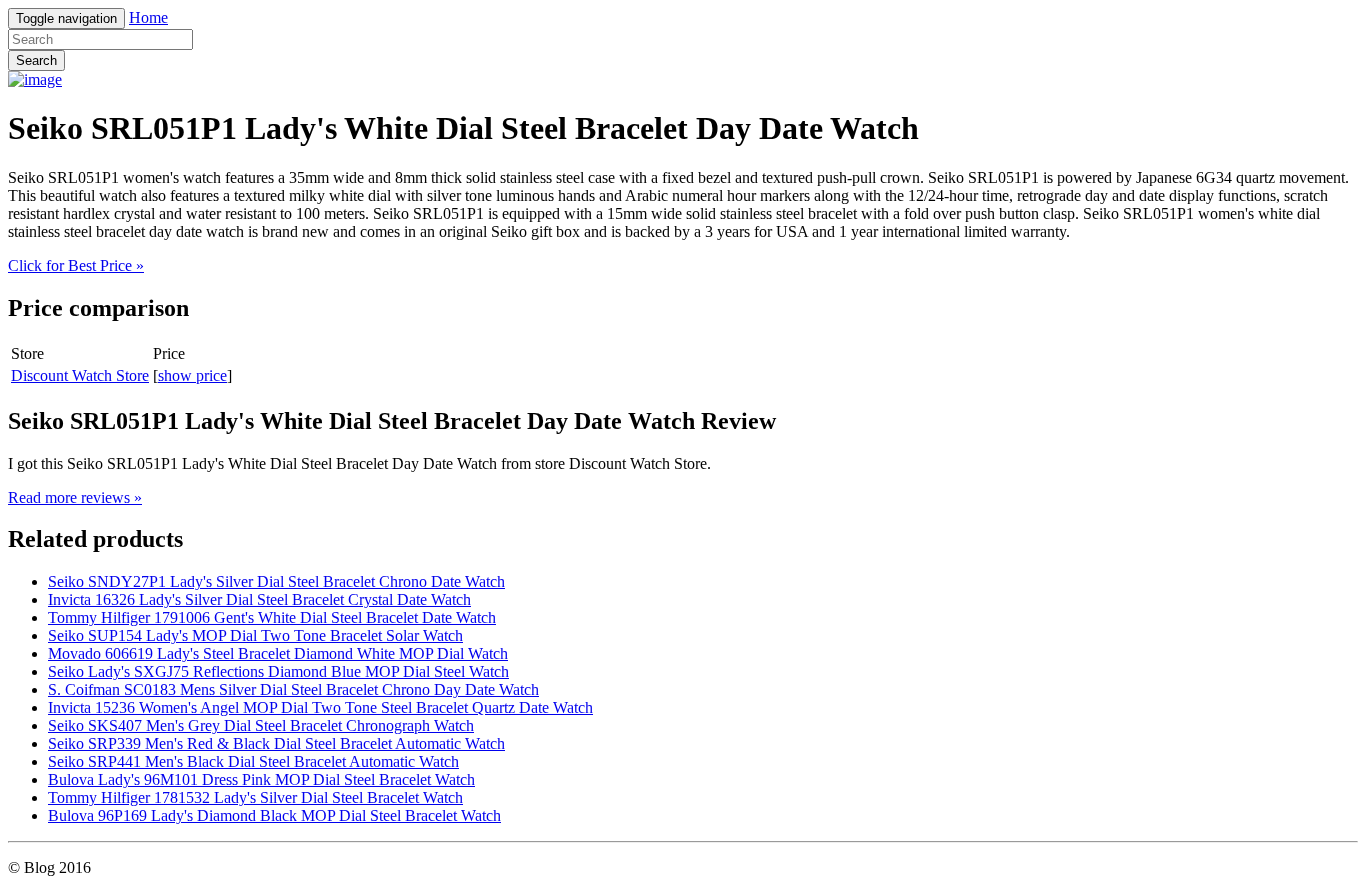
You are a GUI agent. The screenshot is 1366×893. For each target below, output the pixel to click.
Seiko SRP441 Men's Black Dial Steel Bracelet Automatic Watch (253, 761)
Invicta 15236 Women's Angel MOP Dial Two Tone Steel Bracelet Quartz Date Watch (320, 707)
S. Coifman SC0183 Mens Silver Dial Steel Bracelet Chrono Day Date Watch (293, 689)
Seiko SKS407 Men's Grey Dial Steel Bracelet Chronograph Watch (261, 725)
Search (36, 60)
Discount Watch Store (80, 375)
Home (148, 17)
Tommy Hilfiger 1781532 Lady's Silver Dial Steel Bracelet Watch (255, 797)
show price (192, 375)
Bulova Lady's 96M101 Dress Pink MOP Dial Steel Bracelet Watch (261, 779)
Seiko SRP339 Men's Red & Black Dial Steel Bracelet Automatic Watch (276, 743)
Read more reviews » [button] (75, 497)
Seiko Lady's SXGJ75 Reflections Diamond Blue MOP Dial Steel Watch (278, 671)
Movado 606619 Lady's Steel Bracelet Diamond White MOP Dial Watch (278, 653)
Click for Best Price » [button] (76, 265)
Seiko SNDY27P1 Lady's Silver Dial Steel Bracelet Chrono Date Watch (276, 581)
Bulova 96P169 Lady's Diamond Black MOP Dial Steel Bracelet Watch (274, 815)
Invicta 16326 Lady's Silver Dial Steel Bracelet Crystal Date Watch (259, 599)
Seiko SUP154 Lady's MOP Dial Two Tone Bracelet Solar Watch (255, 635)
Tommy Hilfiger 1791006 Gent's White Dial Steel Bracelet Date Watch (272, 617)
